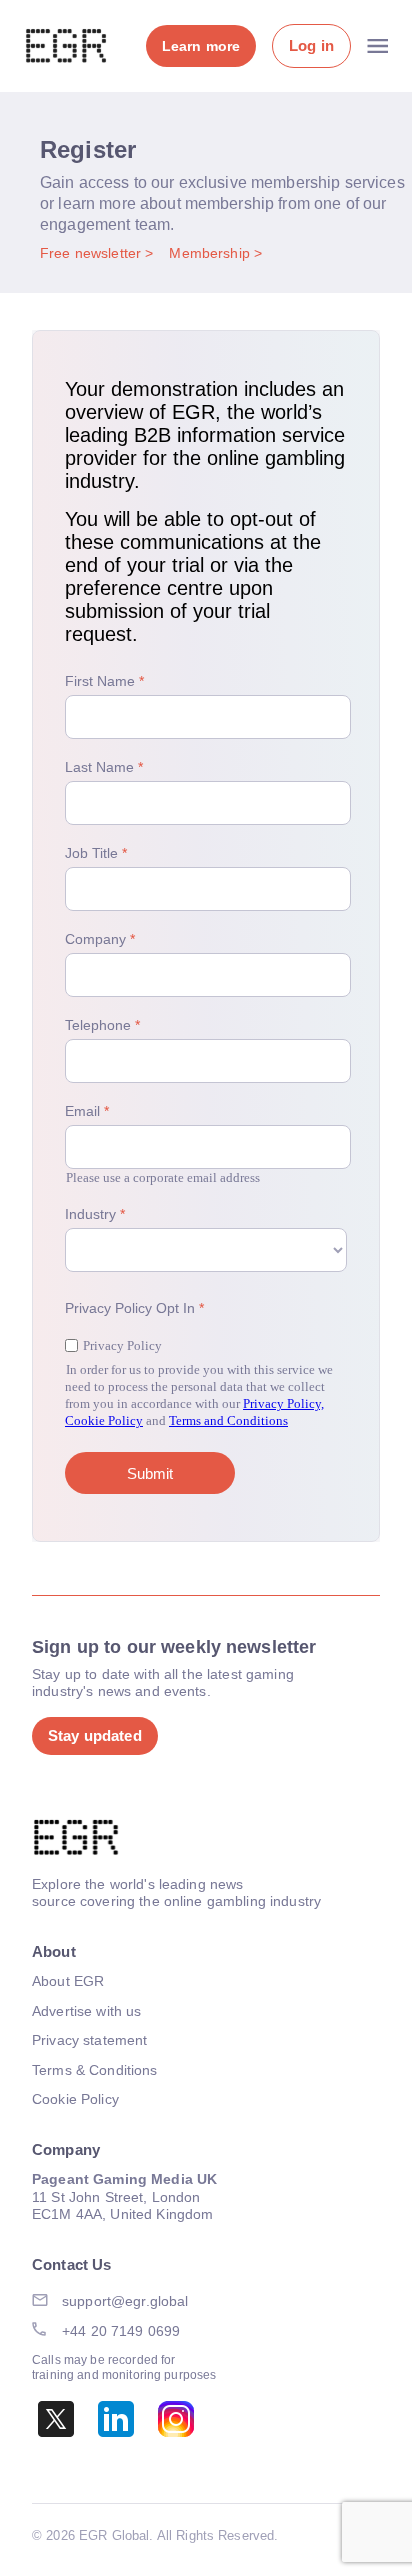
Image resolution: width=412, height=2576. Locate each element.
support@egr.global (125, 2301)
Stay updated (95, 1735)
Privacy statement (89, 2040)
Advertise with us (86, 2011)
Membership (211, 253)
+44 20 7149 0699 (121, 2331)
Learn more (201, 46)
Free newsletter (92, 253)
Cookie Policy (75, 2099)
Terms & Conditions (95, 2070)
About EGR (68, 1981)
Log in (311, 45)
